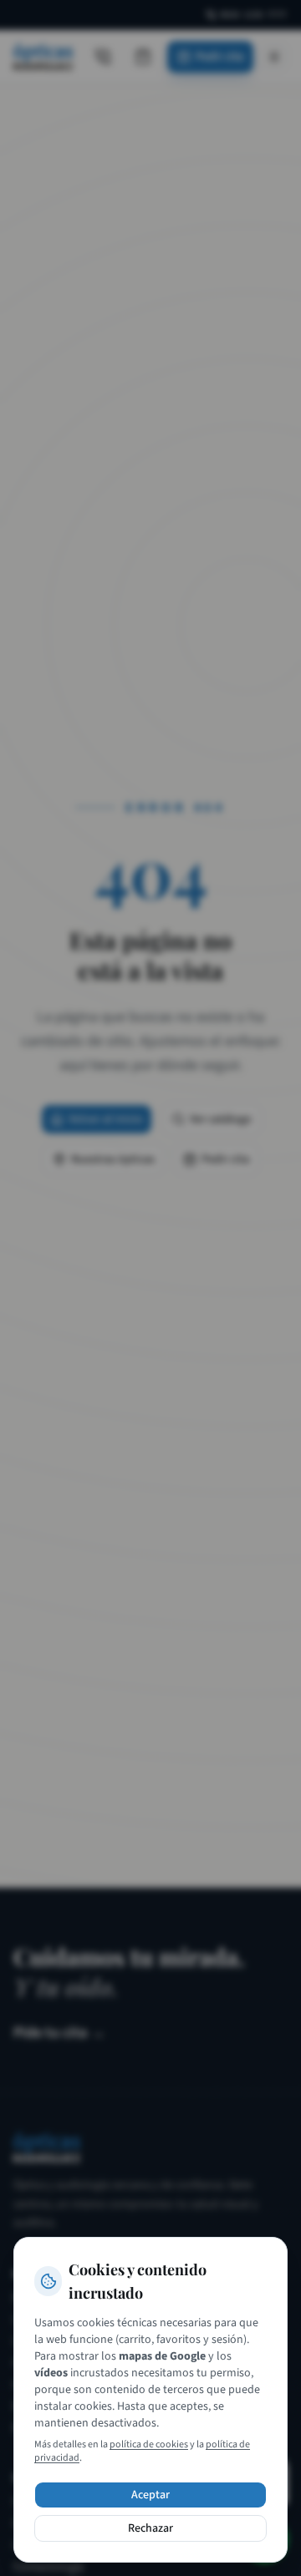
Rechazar (150, 2528)
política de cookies (149, 2444)
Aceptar (150, 2495)
